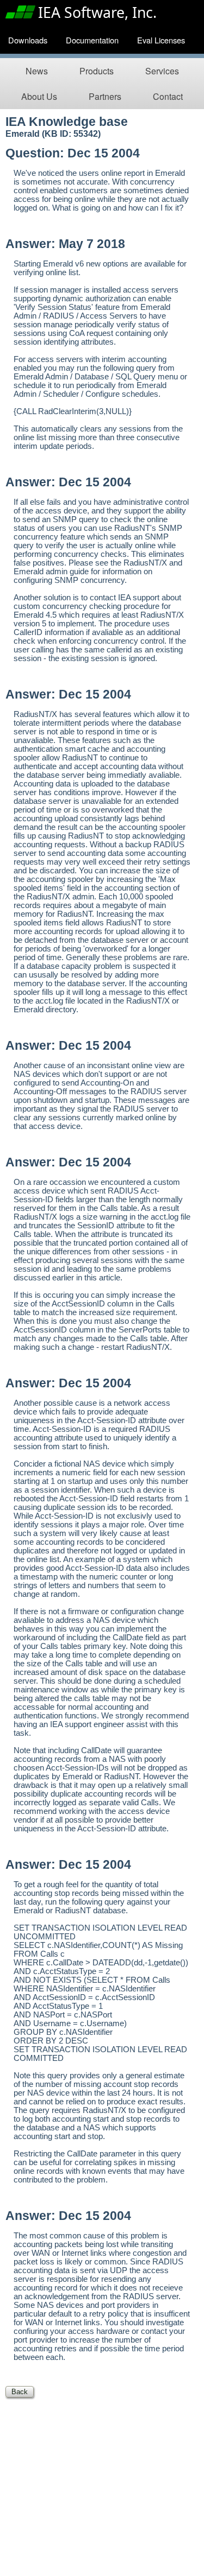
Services (162, 71)
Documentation (92, 40)
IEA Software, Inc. (97, 12)
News (37, 71)
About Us (39, 96)
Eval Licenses (161, 40)
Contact (168, 96)
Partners (105, 96)
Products (97, 71)
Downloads (28, 40)
